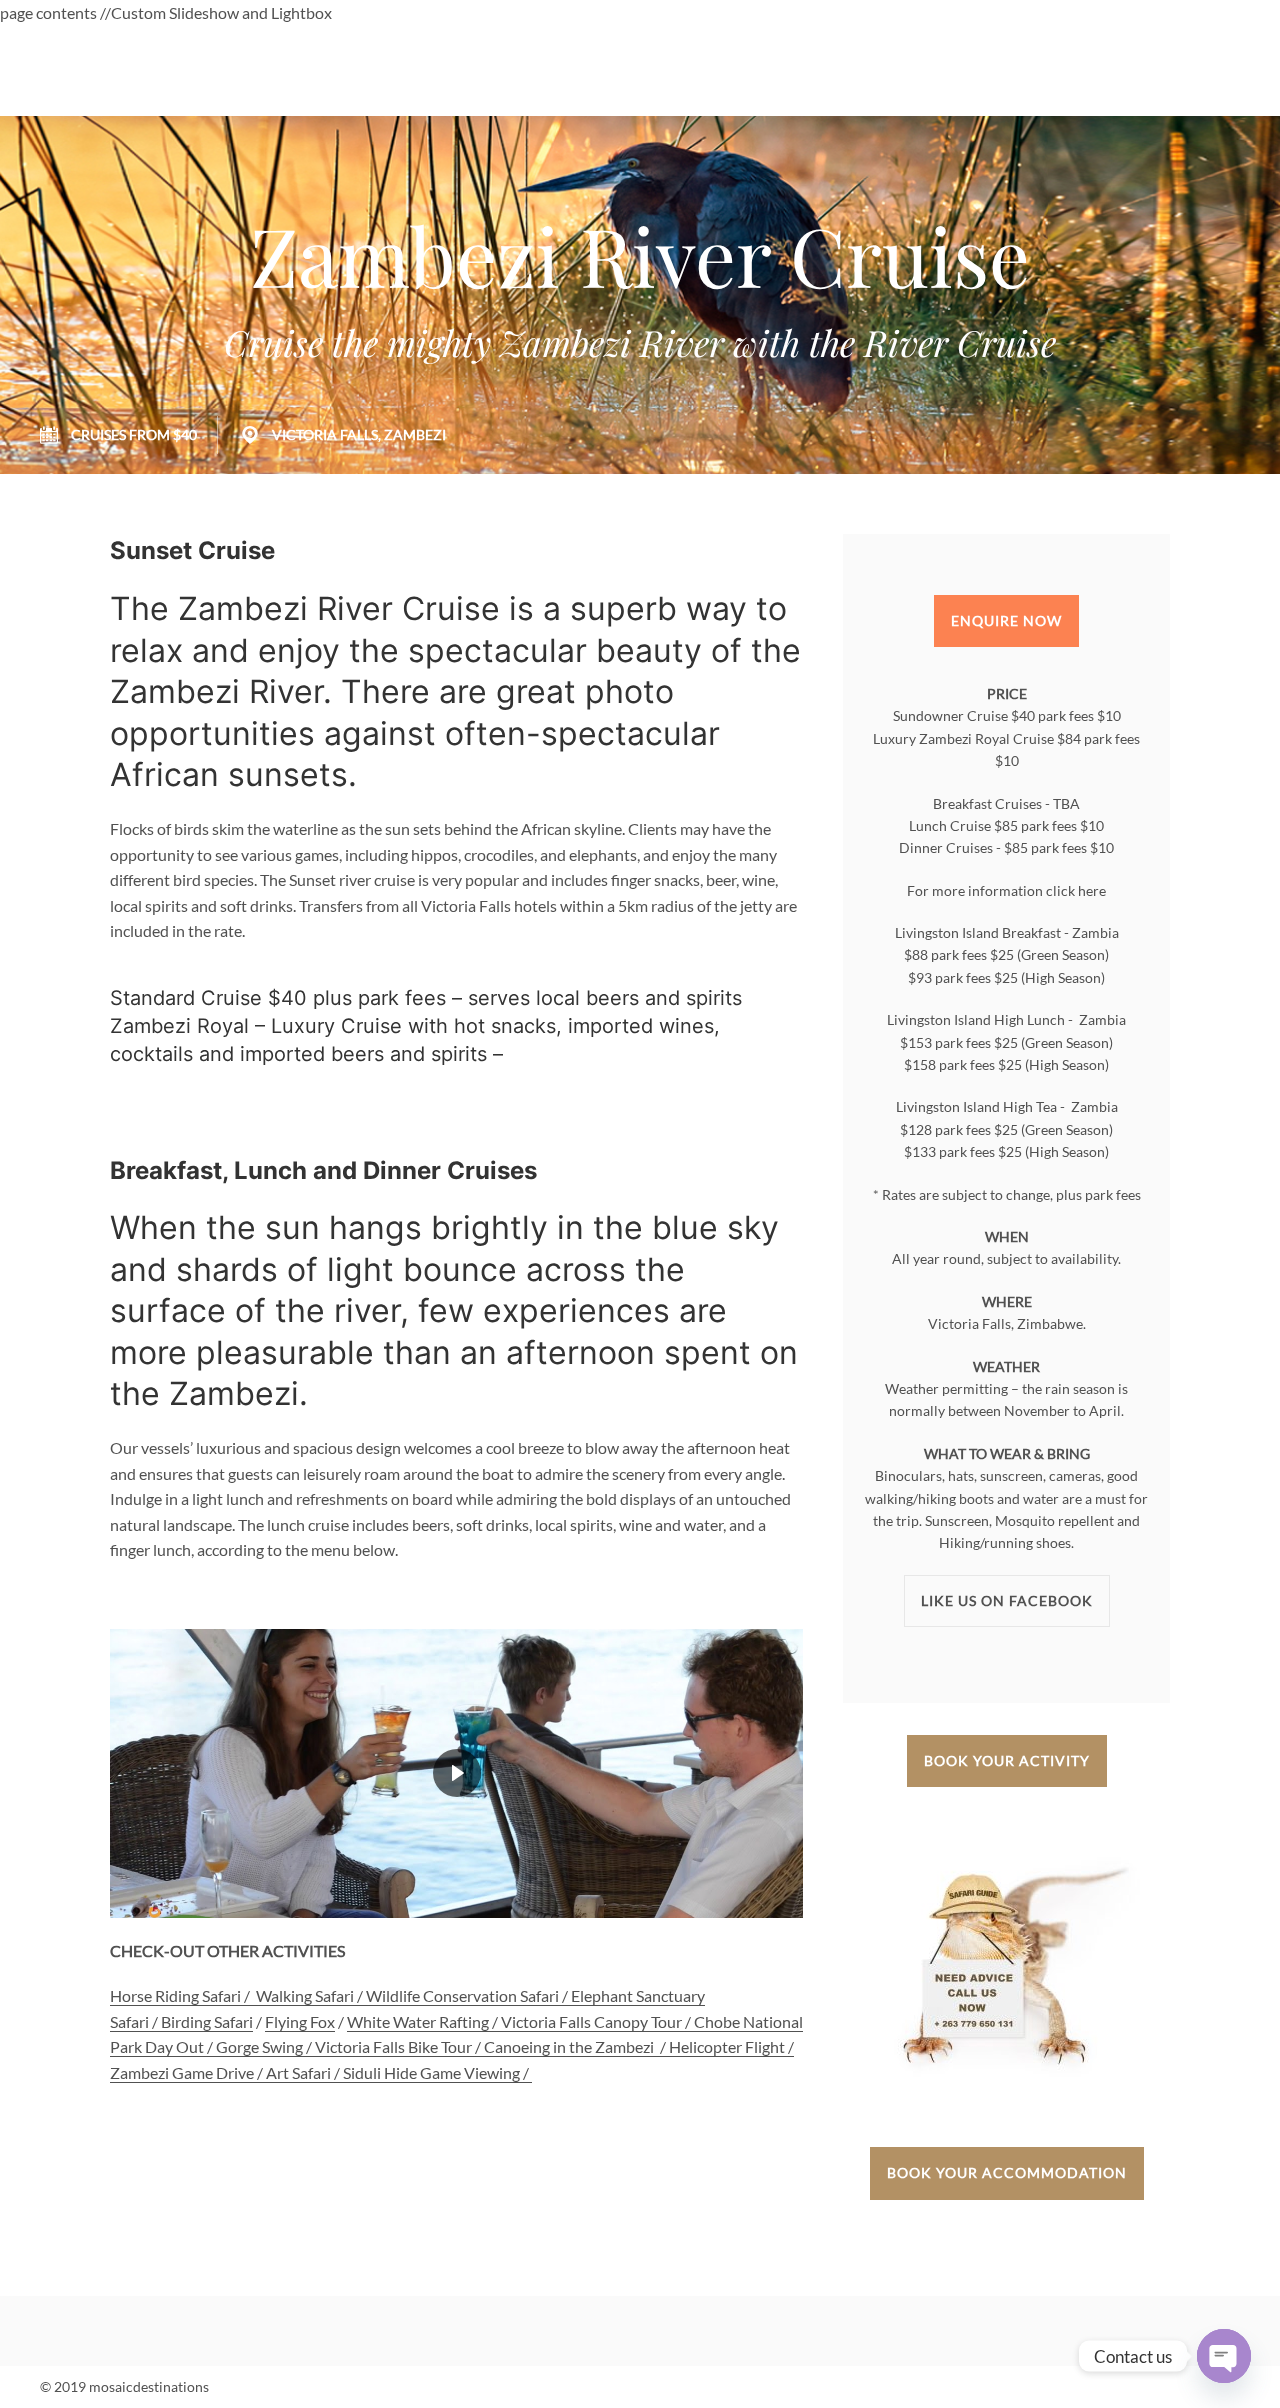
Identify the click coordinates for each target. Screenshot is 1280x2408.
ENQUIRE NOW (1006, 620)
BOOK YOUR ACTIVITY (1007, 1760)
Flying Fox (300, 2021)
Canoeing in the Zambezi (569, 2046)
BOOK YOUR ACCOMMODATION (1007, 2172)
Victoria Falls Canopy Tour (591, 2021)
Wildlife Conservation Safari (462, 1995)
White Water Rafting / (424, 2021)
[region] (456, 1773)
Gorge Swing (259, 2046)
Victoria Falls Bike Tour (393, 2046)
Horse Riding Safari (175, 1995)
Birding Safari (207, 2021)
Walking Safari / (311, 1995)
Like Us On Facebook (1007, 1600)
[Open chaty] (1224, 2356)
